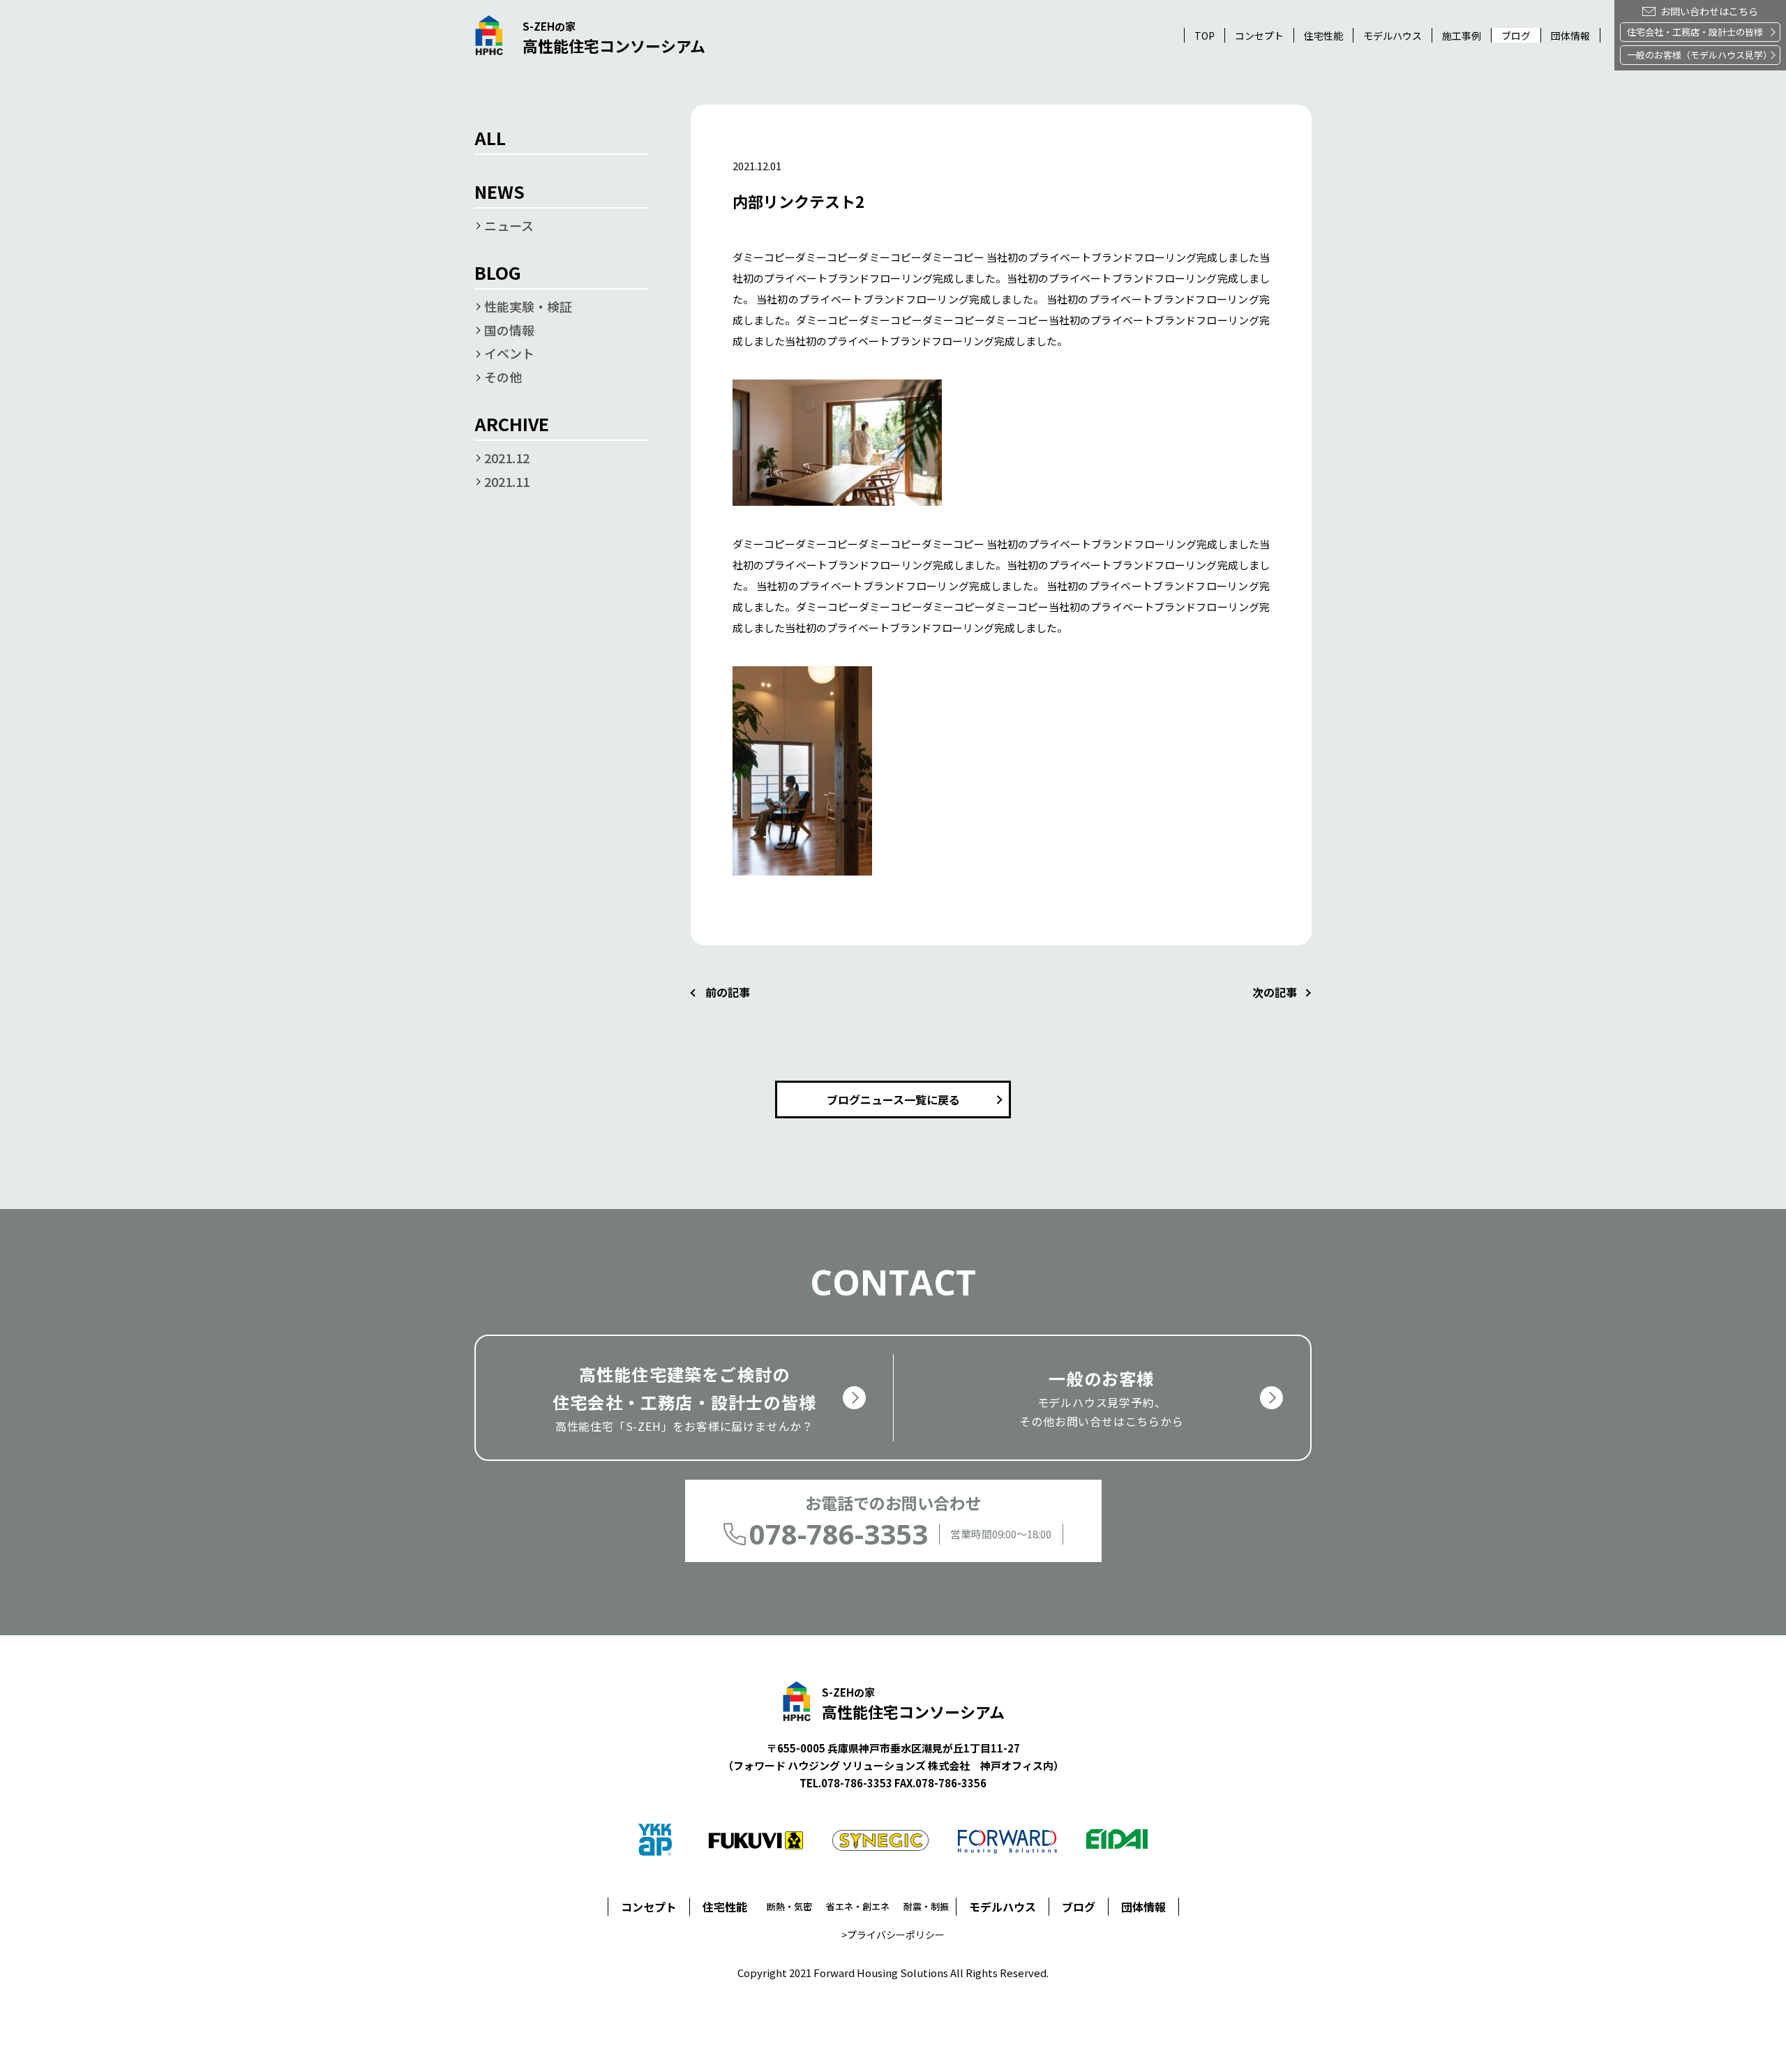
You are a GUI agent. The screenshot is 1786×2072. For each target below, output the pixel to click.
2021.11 (507, 481)
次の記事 (1275, 992)
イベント (509, 353)
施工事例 (1462, 36)
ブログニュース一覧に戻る (893, 1099)
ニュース (509, 225)
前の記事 (728, 992)
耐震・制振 (926, 1906)
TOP (1205, 36)
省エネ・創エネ (858, 1906)
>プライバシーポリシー (893, 1935)
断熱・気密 (789, 1906)
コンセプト (1259, 36)
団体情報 (1570, 36)
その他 (503, 377)
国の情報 (509, 330)
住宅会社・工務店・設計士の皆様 (1695, 32)
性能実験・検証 (528, 306)
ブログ (1516, 36)
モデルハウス (1003, 1907)
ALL (490, 140)
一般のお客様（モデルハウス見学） (1699, 55)
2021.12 (507, 458)
